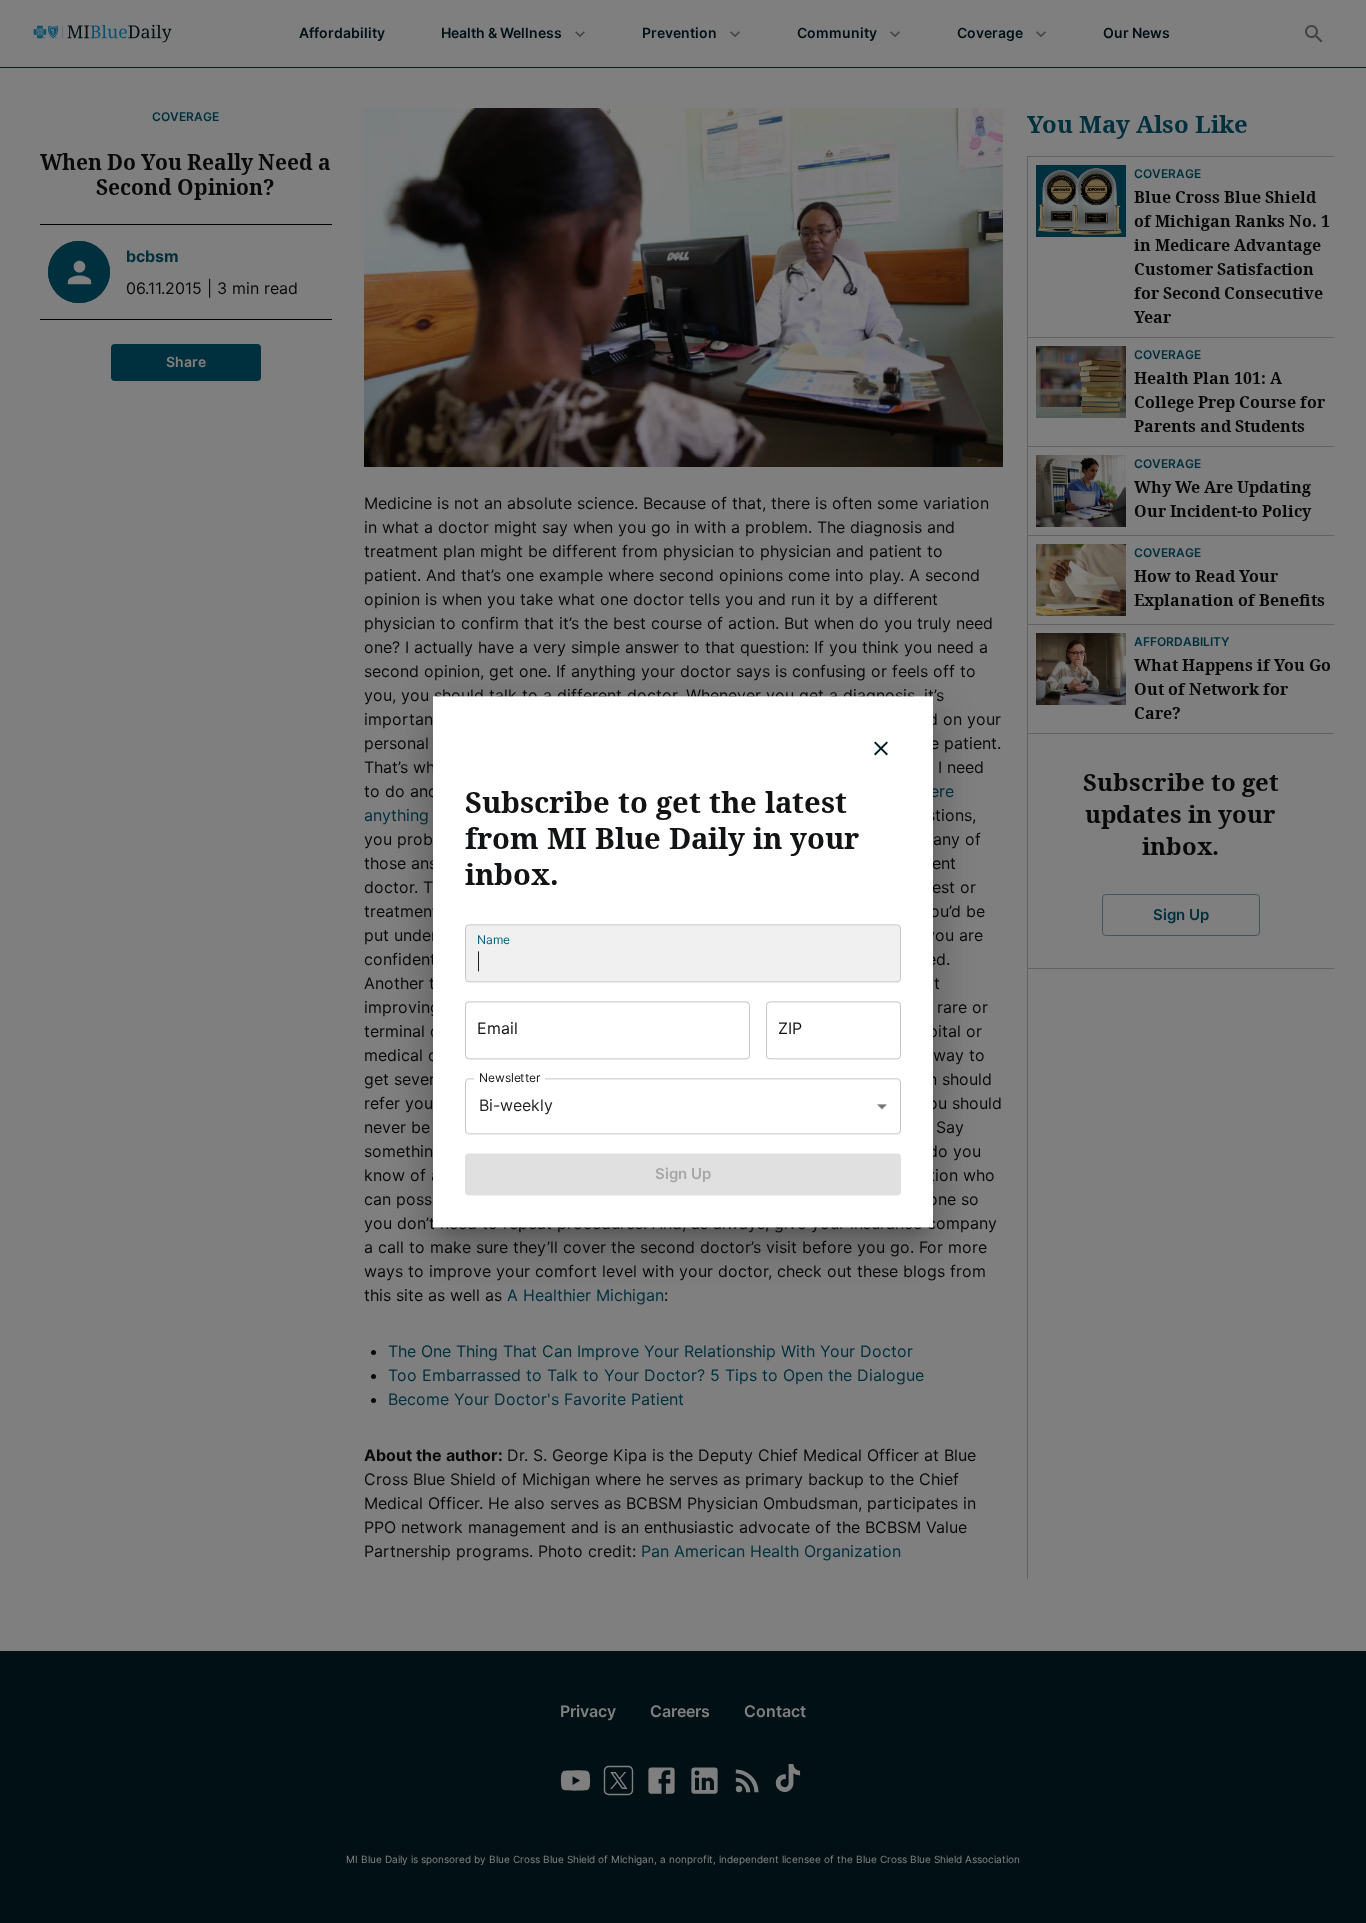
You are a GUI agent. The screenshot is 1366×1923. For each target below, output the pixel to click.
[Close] (881, 748)
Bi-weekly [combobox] (516, 1105)
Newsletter (510, 1077)
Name (493, 939)
